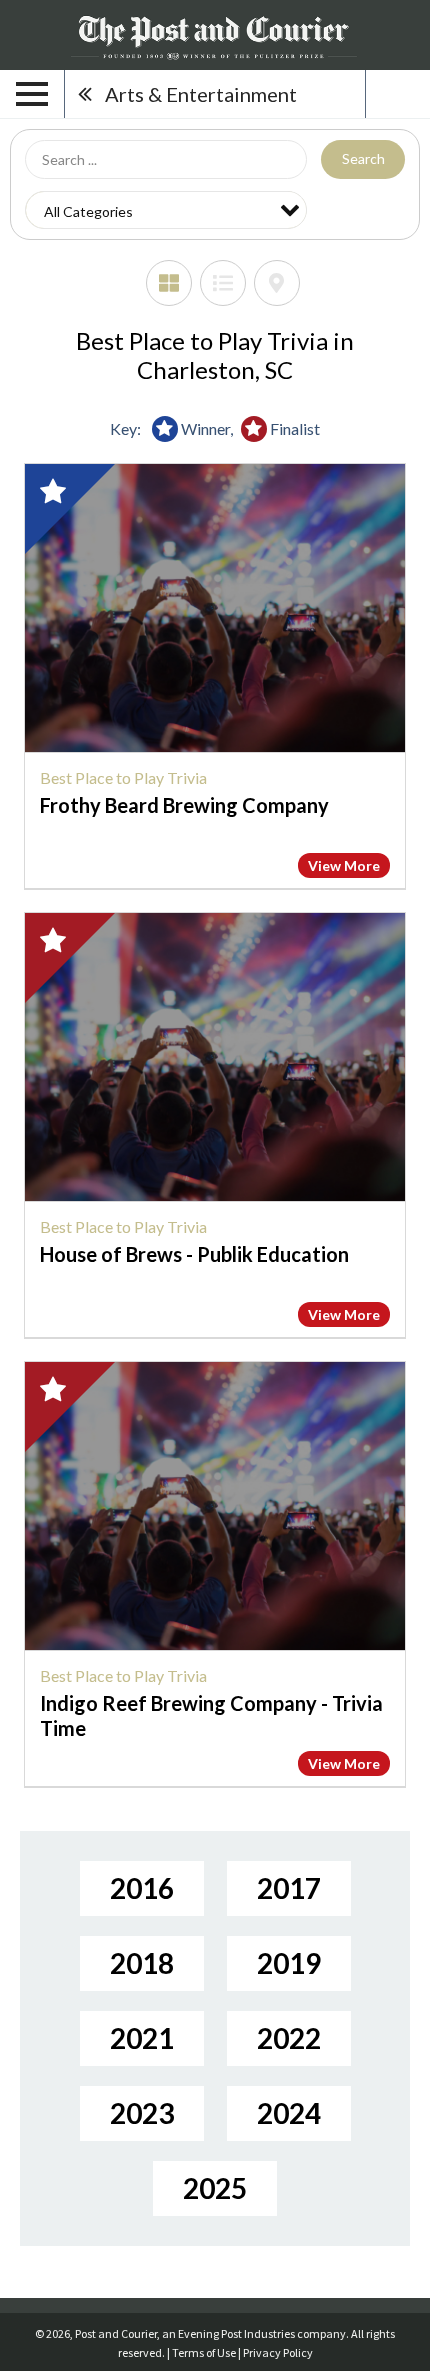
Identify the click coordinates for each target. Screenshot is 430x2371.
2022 (289, 2038)
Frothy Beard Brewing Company (184, 805)
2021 (142, 2038)
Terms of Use (204, 2352)
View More (344, 865)
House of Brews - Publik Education (194, 1254)
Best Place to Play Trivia (123, 777)
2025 (215, 2188)
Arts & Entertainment (201, 94)
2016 (142, 1888)
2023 (142, 2113)
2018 (142, 1963)
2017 (289, 1888)
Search (363, 158)
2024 (289, 2113)
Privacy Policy (278, 2352)
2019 (289, 1963)
